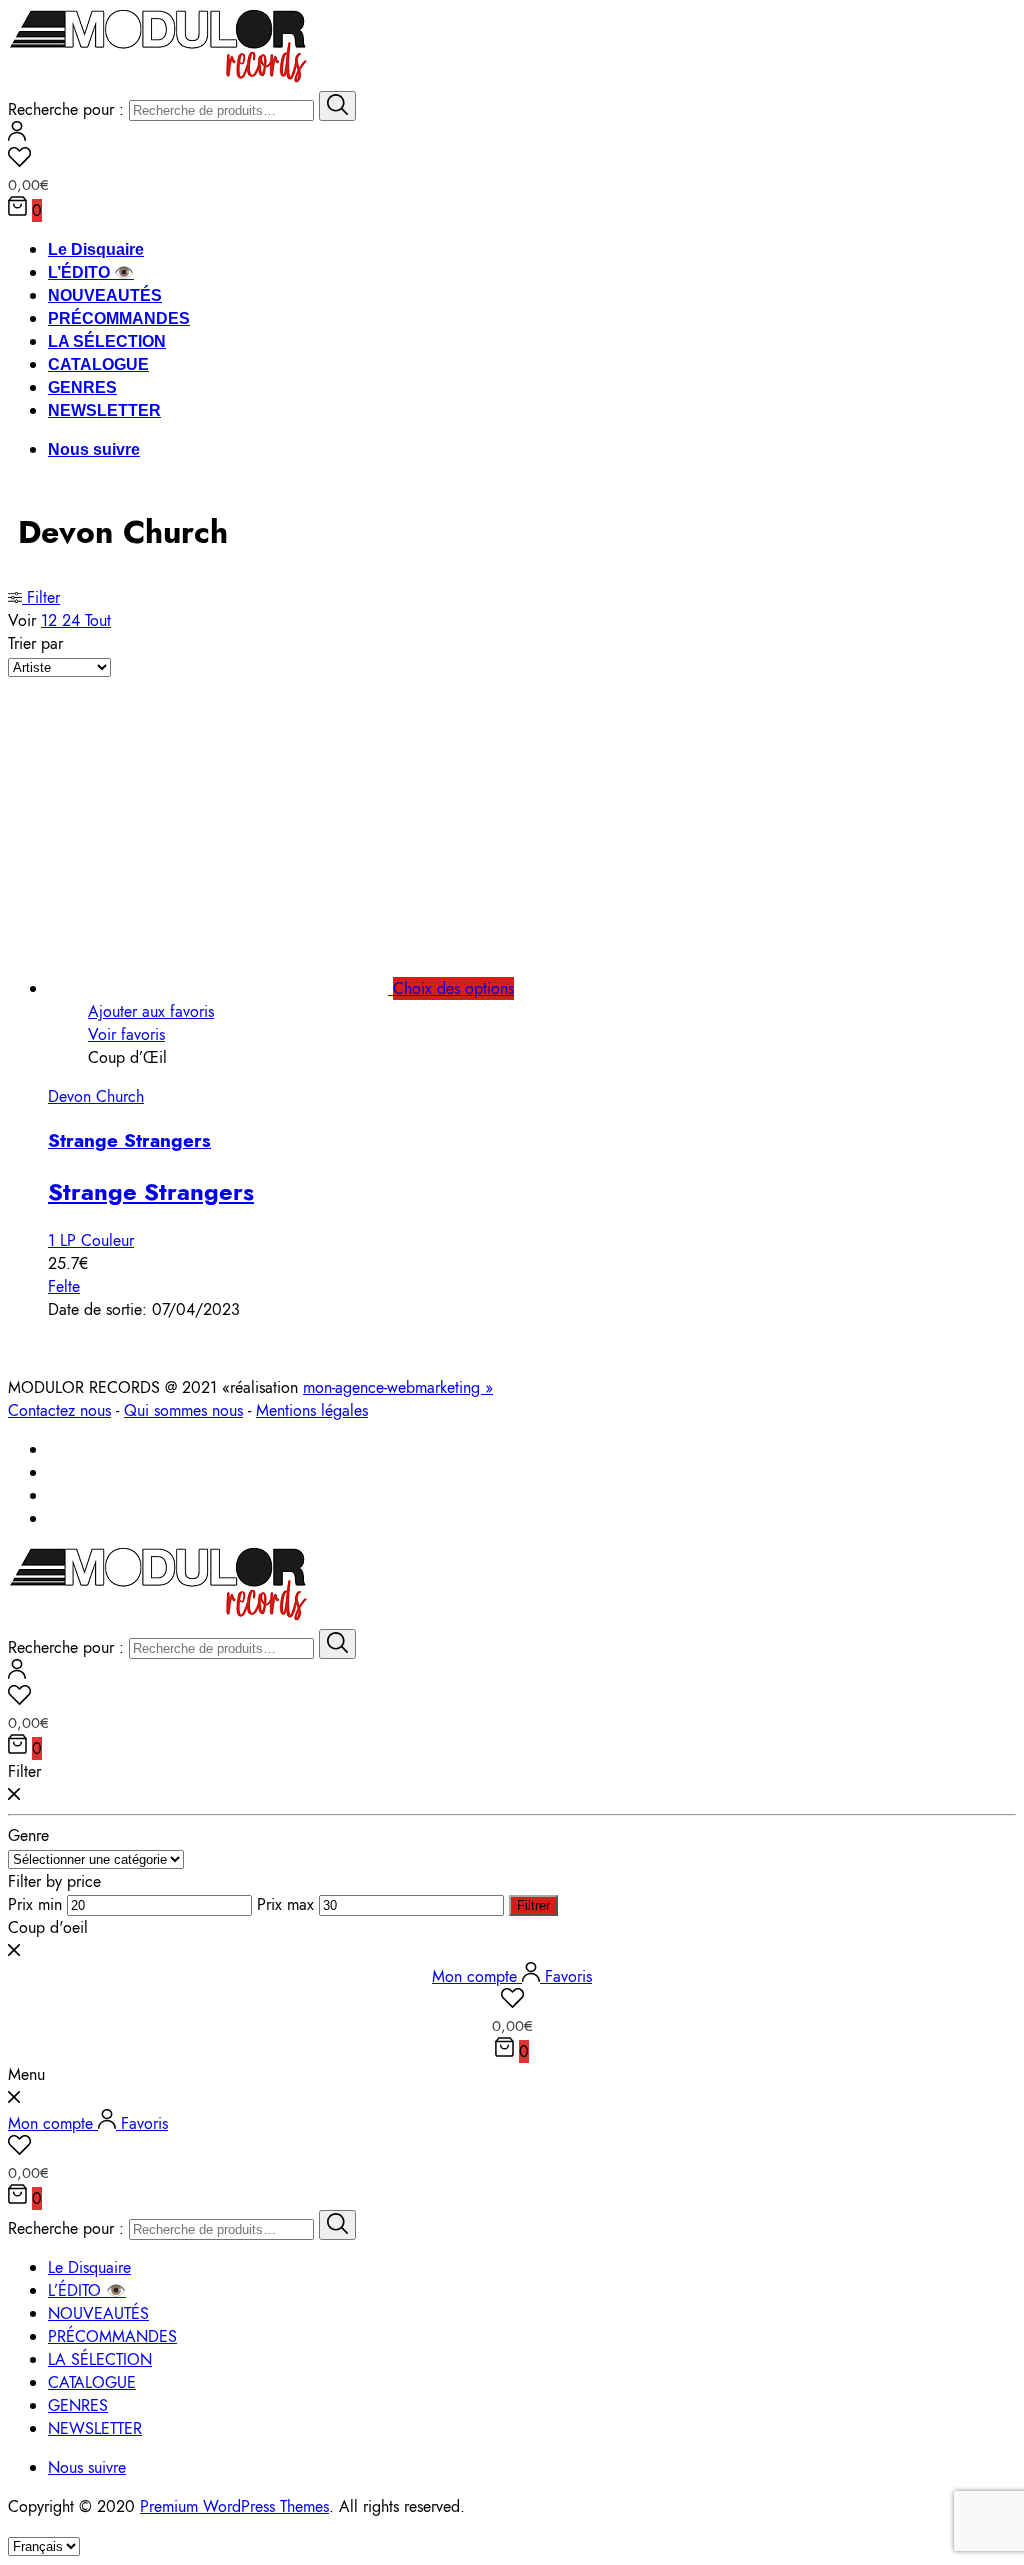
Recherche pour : (66, 109)
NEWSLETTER (104, 410)
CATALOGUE (98, 364)
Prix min (35, 1904)
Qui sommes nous (183, 1410)
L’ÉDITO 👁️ (91, 272)
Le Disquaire (96, 249)
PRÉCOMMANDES (119, 318)
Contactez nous (59, 1410)
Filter (41, 597)
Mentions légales (312, 1410)
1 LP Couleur (91, 1240)
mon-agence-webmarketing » (398, 1387)
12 (51, 620)
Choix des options (453, 988)
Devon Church (96, 1096)
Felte (64, 1286)
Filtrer (533, 1905)
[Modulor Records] (158, 79)
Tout (98, 620)
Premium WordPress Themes (234, 2506)
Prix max (285, 1904)
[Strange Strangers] (240, 988)
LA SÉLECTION (107, 341)
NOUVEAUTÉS (105, 295)
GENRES (82, 387)
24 (73, 620)
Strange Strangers (129, 1140)
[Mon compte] (17, 135)
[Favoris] (512, 160)
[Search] (337, 106)
